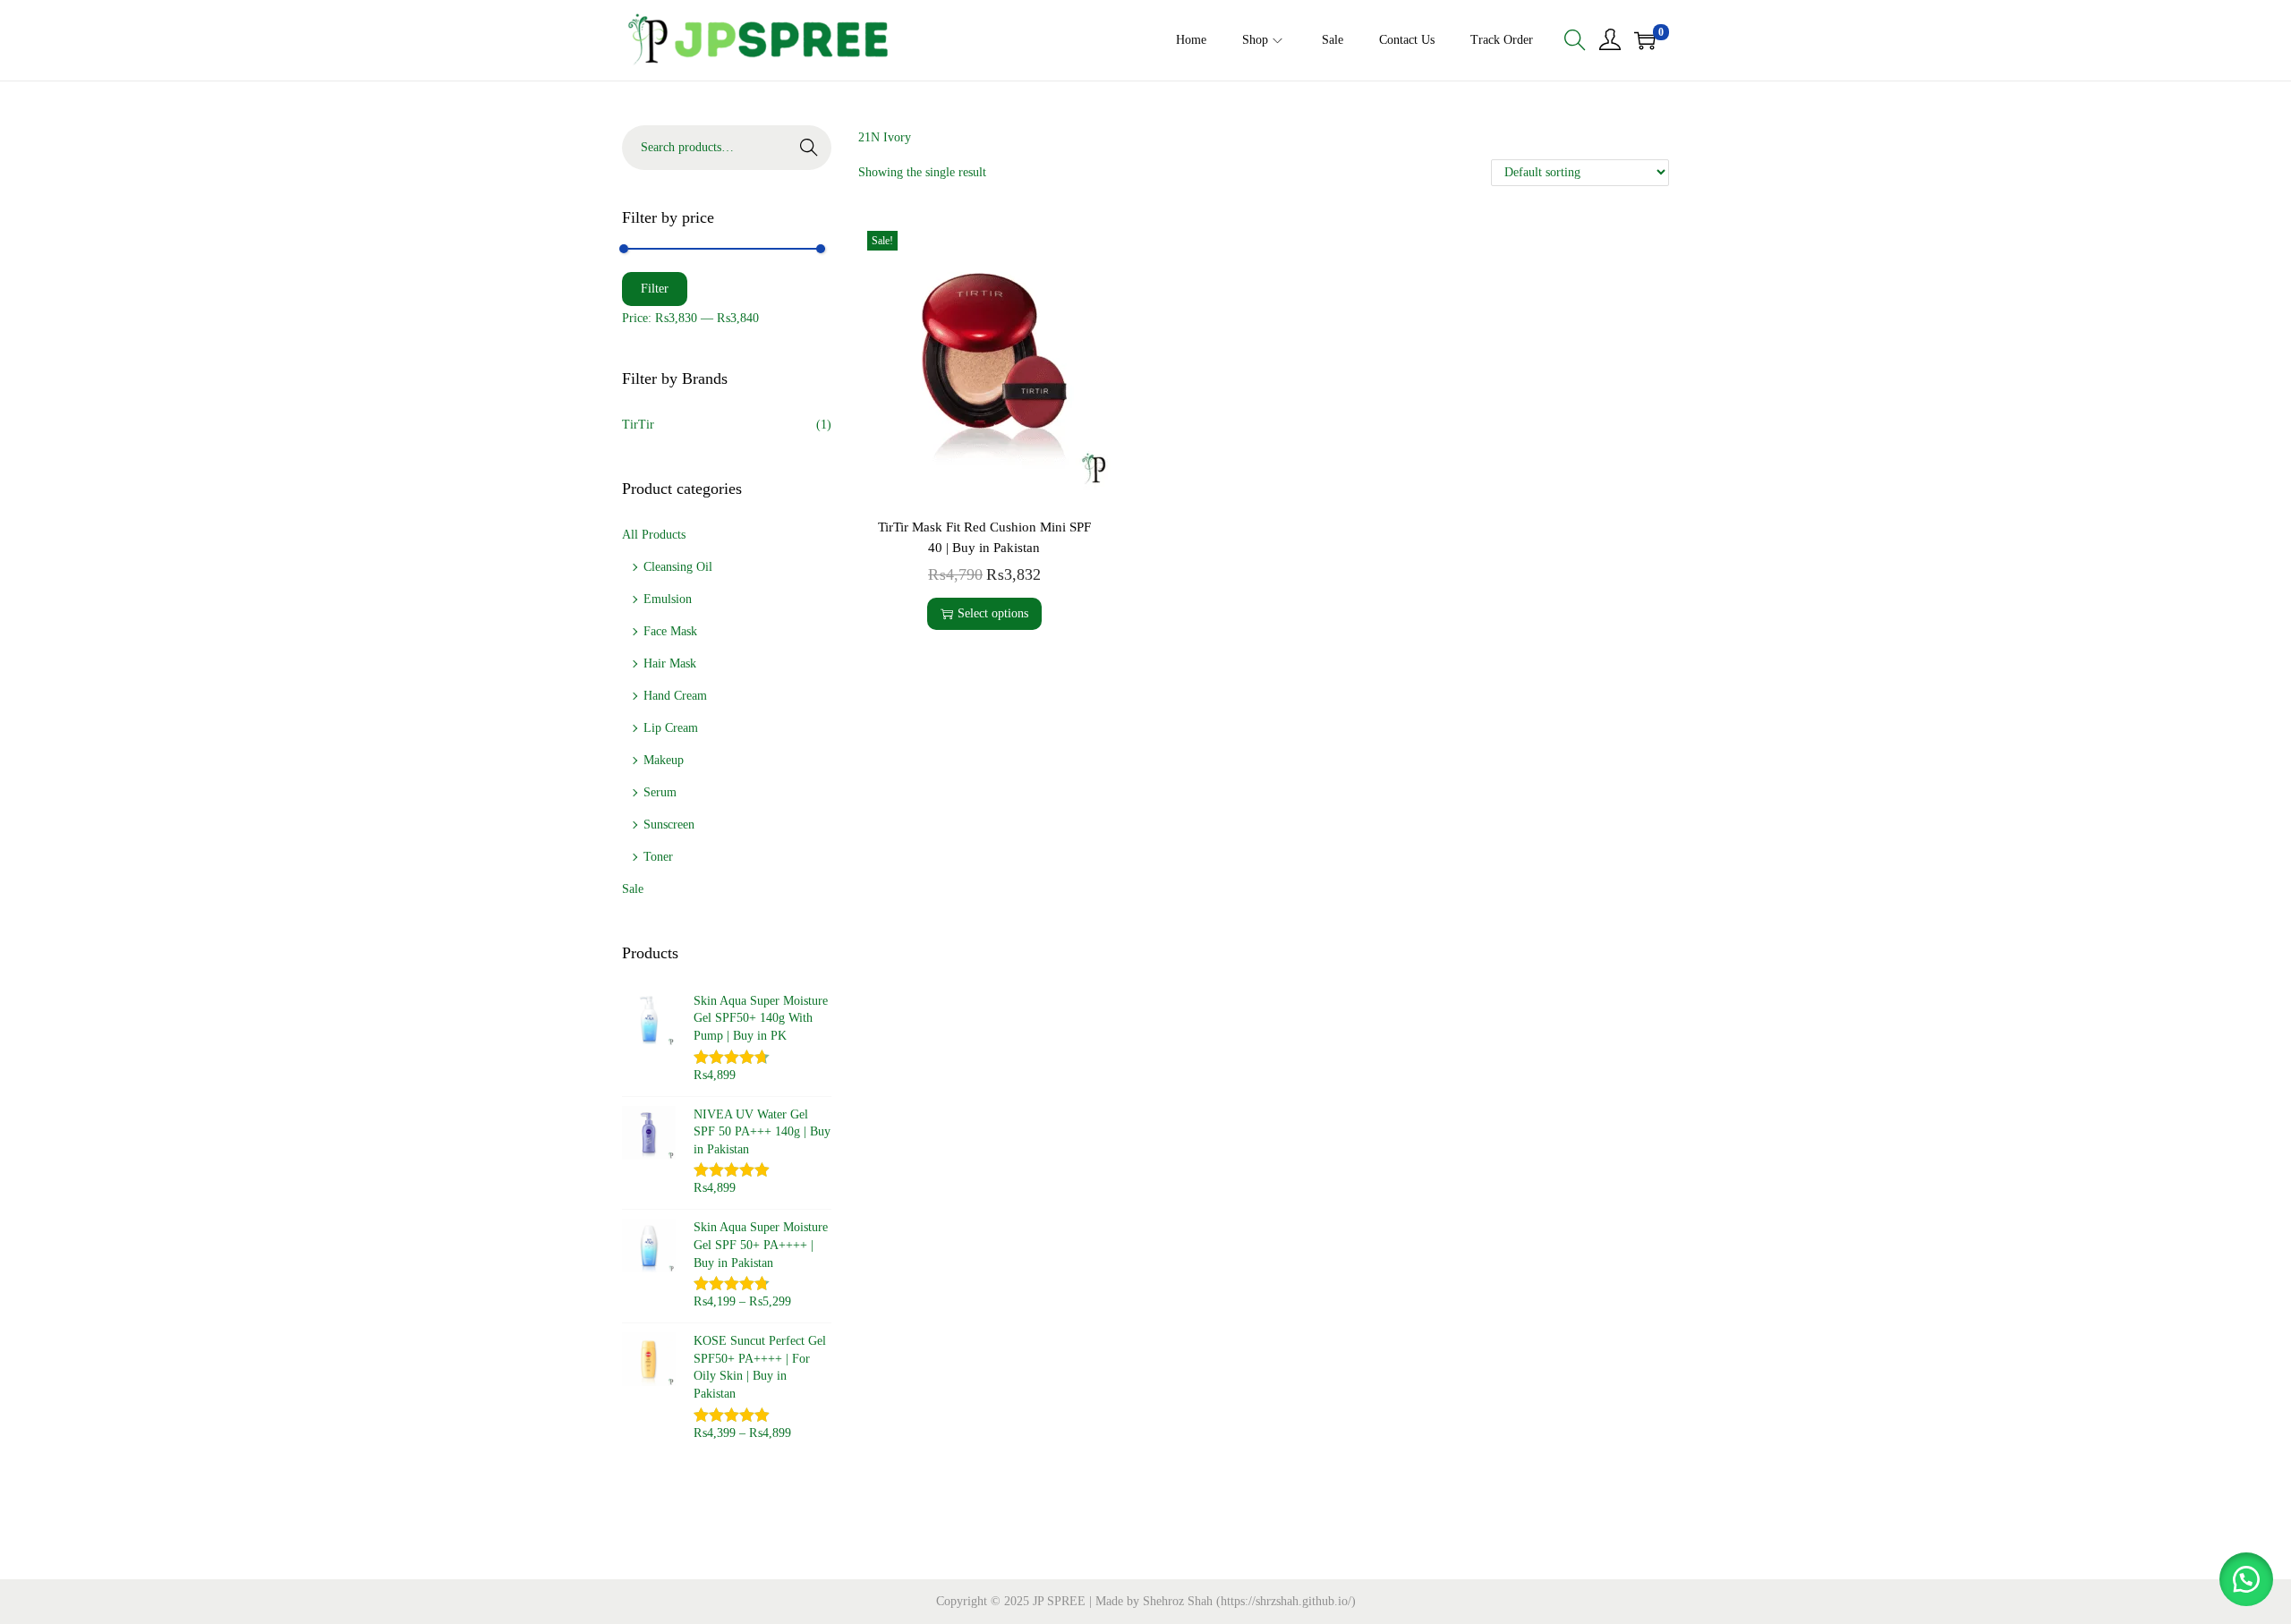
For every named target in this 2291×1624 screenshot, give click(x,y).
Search (809, 147)
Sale (633, 889)
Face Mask (670, 631)
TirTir (638, 425)
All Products (654, 535)
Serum (660, 792)
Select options (993, 613)
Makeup (664, 760)
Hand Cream (675, 696)
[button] (2246, 1579)
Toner (658, 857)
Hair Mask (670, 663)
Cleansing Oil (678, 567)
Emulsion (668, 599)
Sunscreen (669, 825)
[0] (1645, 40)
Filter (655, 289)
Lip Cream (671, 728)
